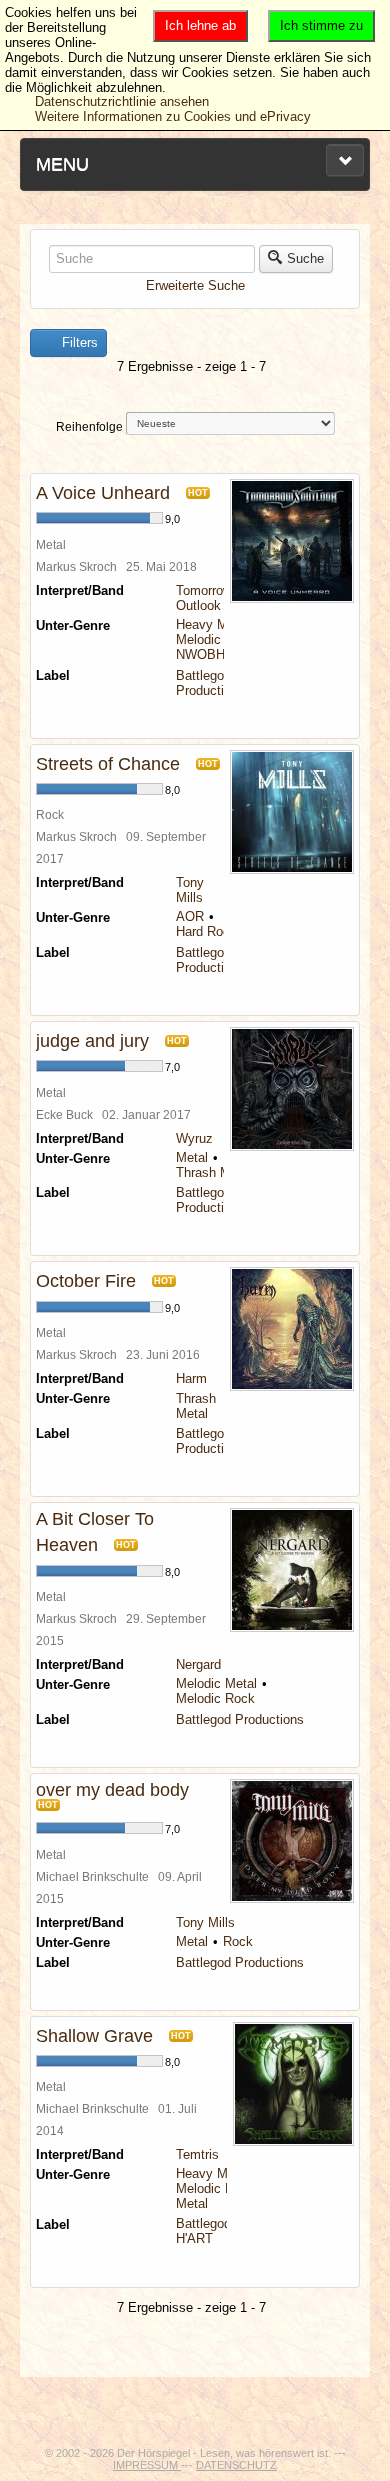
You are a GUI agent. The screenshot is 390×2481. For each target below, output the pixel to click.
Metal (192, 1157)
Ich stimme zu (321, 25)
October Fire (86, 1281)
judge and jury (92, 1041)
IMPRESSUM (147, 2465)
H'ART (194, 2238)
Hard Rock (206, 931)
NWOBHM (206, 654)
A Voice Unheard (103, 493)
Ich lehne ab (200, 25)
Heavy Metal (212, 624)
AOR (190, 916)
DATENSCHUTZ (236, 2465)
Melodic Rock (215, 1698)
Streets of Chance (108, 764)
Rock (238, 1941)
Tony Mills (190, 890)
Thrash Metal (214, 1172)
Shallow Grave (94, 2036)
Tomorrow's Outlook (208, 598)
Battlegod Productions (210, 683)
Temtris (197, 2154)
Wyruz (194, 1138)
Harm (191, 1378)
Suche (305, 258)
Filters (78, 342)
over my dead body (112, 1790)
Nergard (198, 1664)
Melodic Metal (216, 639)
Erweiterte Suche (195, 285)
